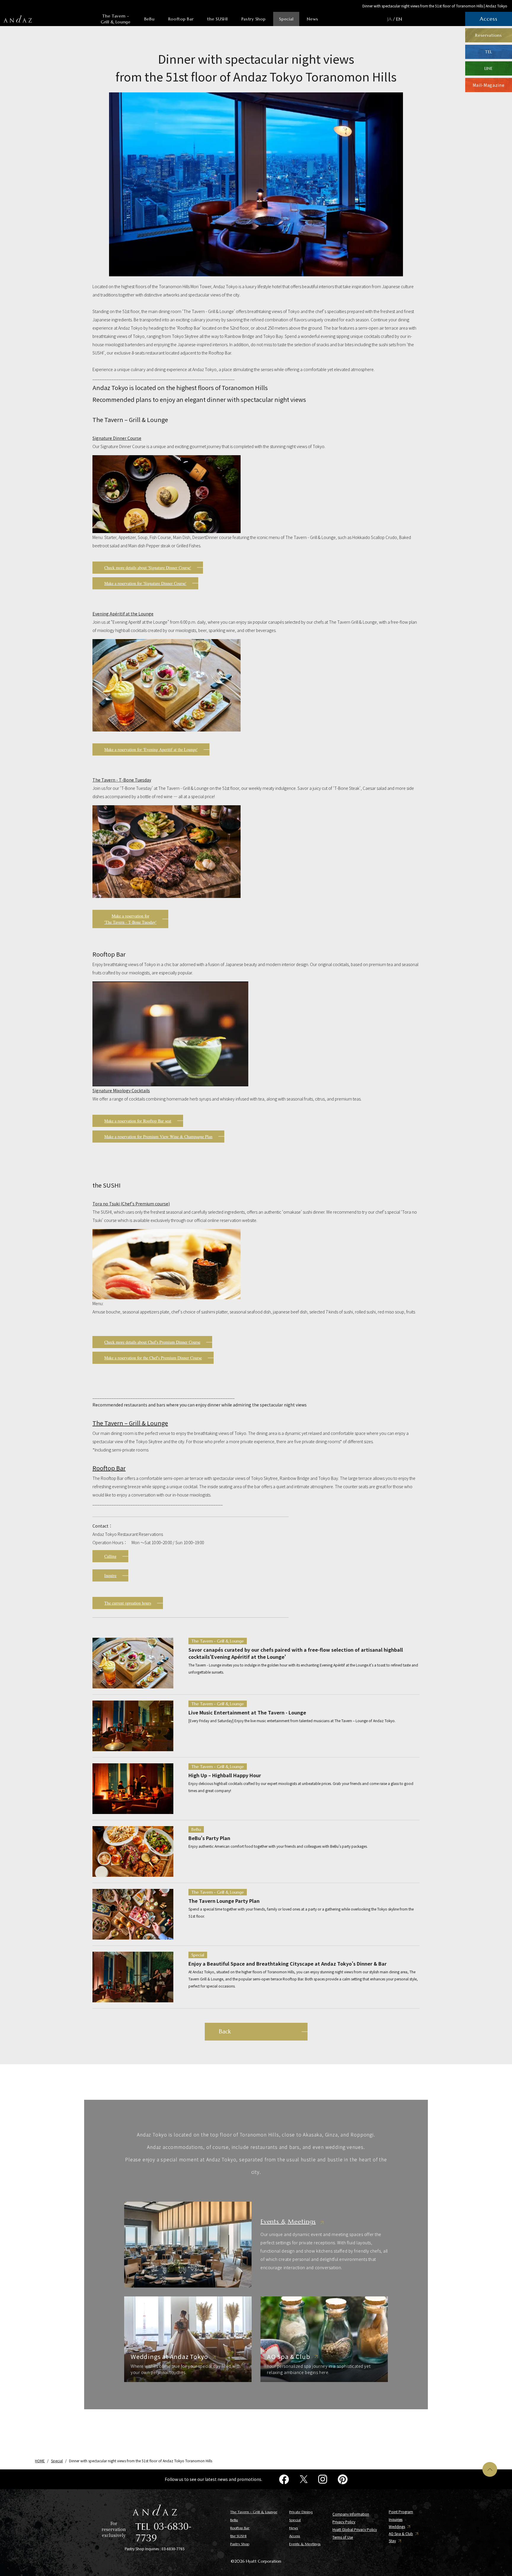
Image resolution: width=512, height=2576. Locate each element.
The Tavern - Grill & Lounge (116, 19)
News (313, 19)
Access (295, 2536)
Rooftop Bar (181, 19)
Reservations (488, 35)
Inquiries (396, 2519)
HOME (40, 2461)
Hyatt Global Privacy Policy (355, 2529)
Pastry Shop (254, 19)
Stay (392, 2541)
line (489, 68)
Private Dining (301, 2512)
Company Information (351, 2514)
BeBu (149, 19)
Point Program (401, 2512)
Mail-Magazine (488, 85)
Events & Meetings (305, 2544)
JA (389, 19)
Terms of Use (343, 2537)
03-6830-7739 (163, 2531)
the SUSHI (217, 19)
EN (399, 19)
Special (286, 19)
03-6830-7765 (173, 2549)
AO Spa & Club (401, 2534)
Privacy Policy (344, 2522)
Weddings (397, 2527)
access (488, 19)
